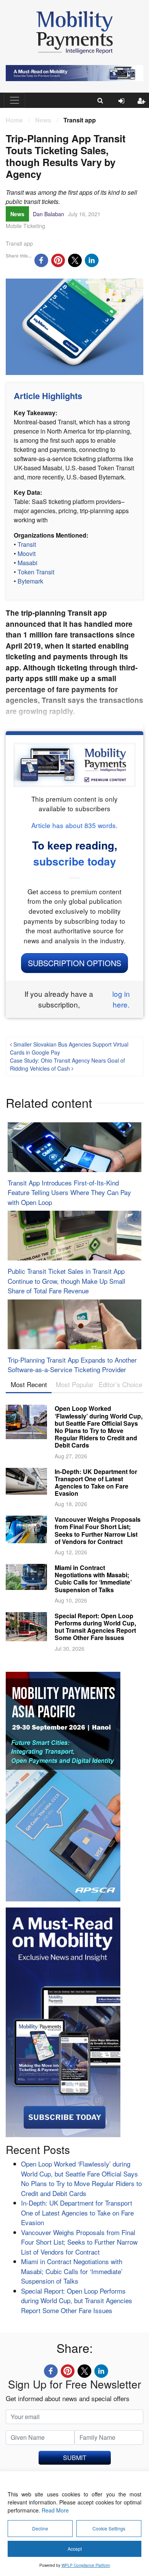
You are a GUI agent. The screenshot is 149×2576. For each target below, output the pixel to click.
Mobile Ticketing (25, 226)
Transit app (19, 243)
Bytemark (30, 581)
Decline (40, 2528)
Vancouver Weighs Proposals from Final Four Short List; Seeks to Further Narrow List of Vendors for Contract (98, 1530)
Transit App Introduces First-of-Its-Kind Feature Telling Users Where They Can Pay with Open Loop (69, 1192)
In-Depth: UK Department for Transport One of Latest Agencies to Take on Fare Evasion (96, 1483)
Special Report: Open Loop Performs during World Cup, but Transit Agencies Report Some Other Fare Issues (95, 1627)
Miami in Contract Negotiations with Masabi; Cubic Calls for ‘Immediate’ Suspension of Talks (93, 1579)
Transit (27, 544)
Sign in (124, 107)
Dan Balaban (49, 214)
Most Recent (29, 1384)
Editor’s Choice (120, 1384)
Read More (55, 2510)
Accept (75, 2549)
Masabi (28, 563)
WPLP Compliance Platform (86, 2565)
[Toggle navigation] (15, 100)
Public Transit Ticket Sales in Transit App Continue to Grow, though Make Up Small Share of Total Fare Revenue (66, 1281)
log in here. (121, 999)
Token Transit (36, 572)
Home (14, 120)
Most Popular (75, 1384)
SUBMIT (75, 2458)
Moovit (27, 554)
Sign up (143, 107)
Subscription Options (74, 963)
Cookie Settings (109, 2528)
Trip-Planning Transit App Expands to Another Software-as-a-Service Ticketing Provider (72, 1365)
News (43, 120)
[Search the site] (100, 100)
